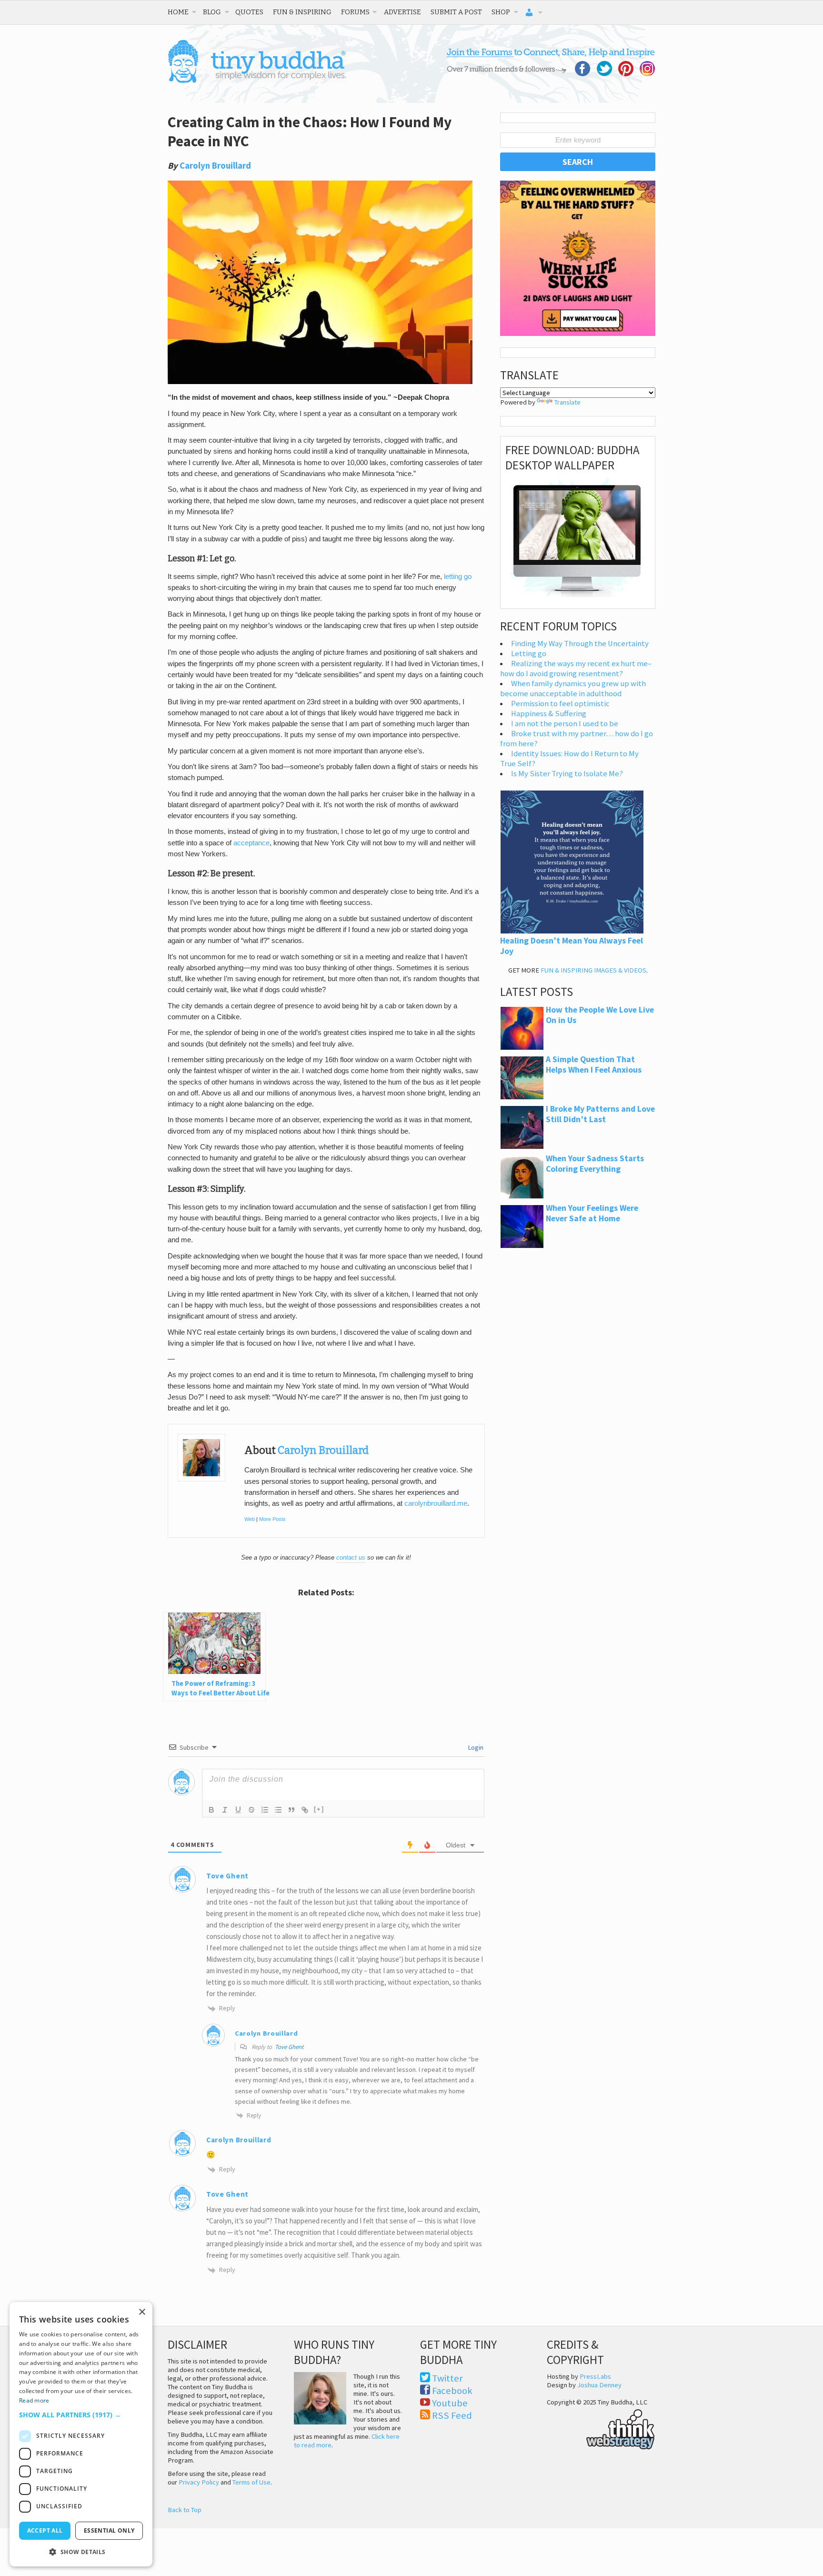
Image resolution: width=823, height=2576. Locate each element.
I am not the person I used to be (565, 724)
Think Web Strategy (601, 2428)
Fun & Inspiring (302, 12)
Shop (501, 12)
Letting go (529, 654)
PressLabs (595, 2376)
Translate (567, 402)
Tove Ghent (227, 1876)
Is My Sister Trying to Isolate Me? (567, 774)
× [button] (142, 2312)
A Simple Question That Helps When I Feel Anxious (594, 1065)
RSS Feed (452, 2415)
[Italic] (225, 1810)
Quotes (249, 12)
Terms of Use (251, 2482)
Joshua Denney (599, 2385)
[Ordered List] (265, 1810)
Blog (212, 12)
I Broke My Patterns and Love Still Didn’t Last (600, 1114)
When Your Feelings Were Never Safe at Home (592, 1213)
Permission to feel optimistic (560, 704)
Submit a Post (456, 12)
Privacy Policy (199, 2482)
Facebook (452, 2391)
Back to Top (185, 2510)
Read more (34, 2400)
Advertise (402, 12)
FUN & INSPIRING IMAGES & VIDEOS (593, 970)
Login (475, 1747)
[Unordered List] (278, 1810)
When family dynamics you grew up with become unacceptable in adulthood (573, 689)
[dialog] (81, 2434)
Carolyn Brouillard (215, 166)
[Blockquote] (291, 1810)
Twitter (447, 2378)
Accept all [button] (45, 2530)
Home (178, 12)
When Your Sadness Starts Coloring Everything (595, 1164)
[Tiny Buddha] (257, 81)
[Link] (305, 1810)
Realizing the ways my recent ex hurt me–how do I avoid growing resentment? (576, 669)
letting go (458, 577)
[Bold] (211, 1810)
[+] (319, 1809)
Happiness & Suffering (549, 714)
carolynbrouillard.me (436, 1503)
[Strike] (251, 1810)
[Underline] (238, 1810)
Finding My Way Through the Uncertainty (580, 644)
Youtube (450, 2403)
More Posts (272, 1519)
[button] (81, 2415)
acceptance (251, 843)
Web (250, 1519)
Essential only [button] (109, 2530)
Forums (355, 12)
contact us (351, 1557)
